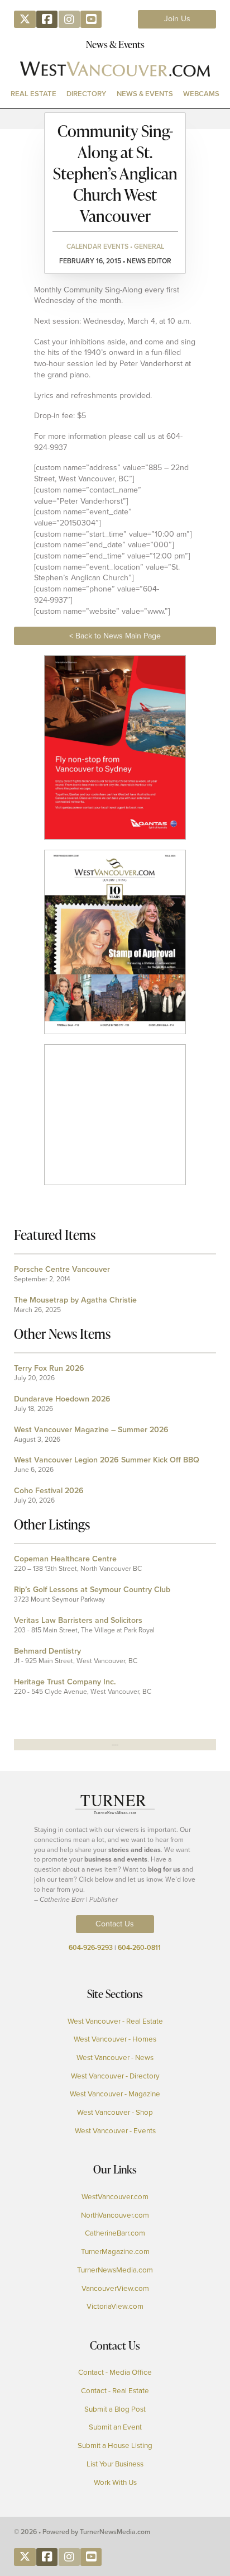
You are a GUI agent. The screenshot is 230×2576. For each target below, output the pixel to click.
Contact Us (115, 1924)
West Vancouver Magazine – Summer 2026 (91, 1430)
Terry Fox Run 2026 (49, 1368)
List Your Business (115, 2464)
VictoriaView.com (115, 2307)
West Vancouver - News (115, 2058)
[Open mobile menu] (115, 119)
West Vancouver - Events (115, 2131)
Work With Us (115, 2483)
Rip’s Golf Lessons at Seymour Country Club (92, 1590)
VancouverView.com (115, 2289)
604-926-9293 (91, 1948)
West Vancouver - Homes (115, 2039)
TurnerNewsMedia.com (115, 2270)
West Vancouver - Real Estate (115, 2021)
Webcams (201, 94)
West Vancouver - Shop (115, 2113)
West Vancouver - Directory (115, 2076)
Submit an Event (115, 2427)
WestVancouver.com (115, 2197)
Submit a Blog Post (115, 2409)
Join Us (177, 19)
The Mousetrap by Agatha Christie (75, 1300)
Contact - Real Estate (115, 2391)
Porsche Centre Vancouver (62, 1269)
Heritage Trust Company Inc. (65, 1682)
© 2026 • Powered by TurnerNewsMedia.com (82, 2532)
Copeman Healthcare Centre (65, 1559)
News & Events (145, 94)
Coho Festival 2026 (49, 1491)
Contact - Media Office (115, 2373)
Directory (86, 94)
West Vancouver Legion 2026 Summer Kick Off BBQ (107, 1460)
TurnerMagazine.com (115, 2252)
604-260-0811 (139, 1948)
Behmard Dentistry (47, 1651)
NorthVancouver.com (115, 2215)
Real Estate (33, 94)
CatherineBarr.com (115, 2233)
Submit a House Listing (115, 2446)
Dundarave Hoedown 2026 (62, 1399)
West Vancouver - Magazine (115, 2094)
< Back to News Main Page (115, 636)
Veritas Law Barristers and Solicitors (78, 1620)
